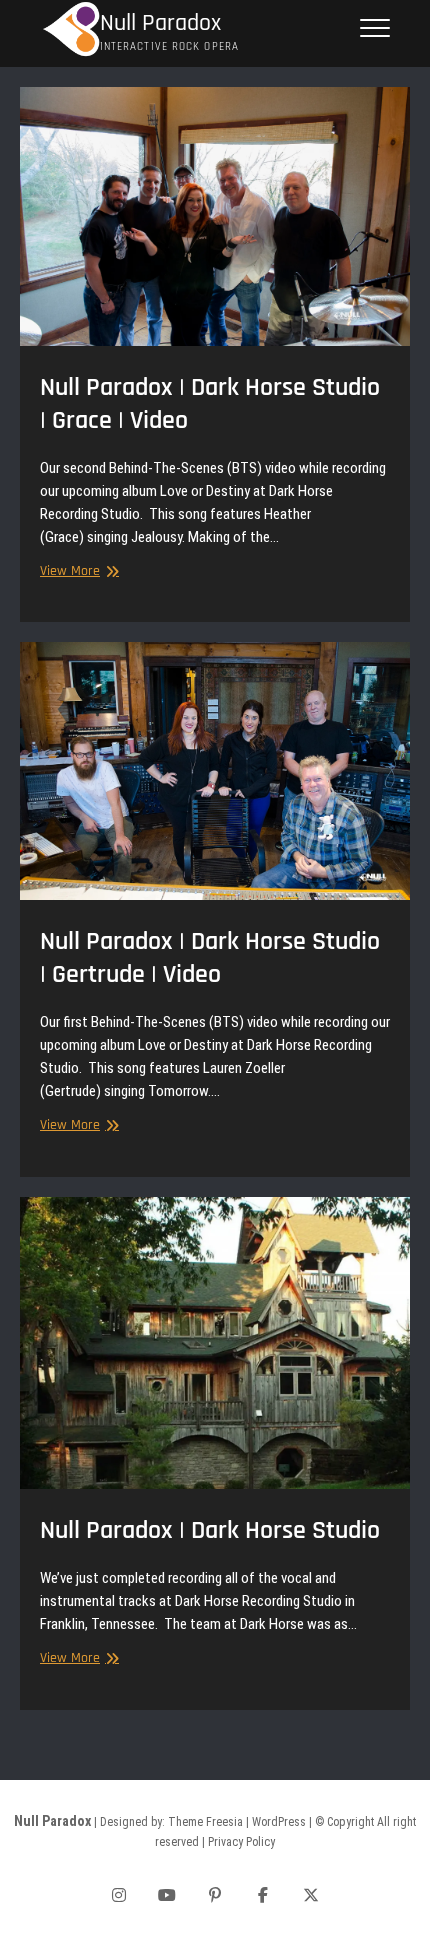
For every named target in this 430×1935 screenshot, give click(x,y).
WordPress (279, 1822)
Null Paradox (160, 23)
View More (77, 571)
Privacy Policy (241, 1842)
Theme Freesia (205, 1822)
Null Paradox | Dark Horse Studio (210, 1530)
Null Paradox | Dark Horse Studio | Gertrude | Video (210, 958)
